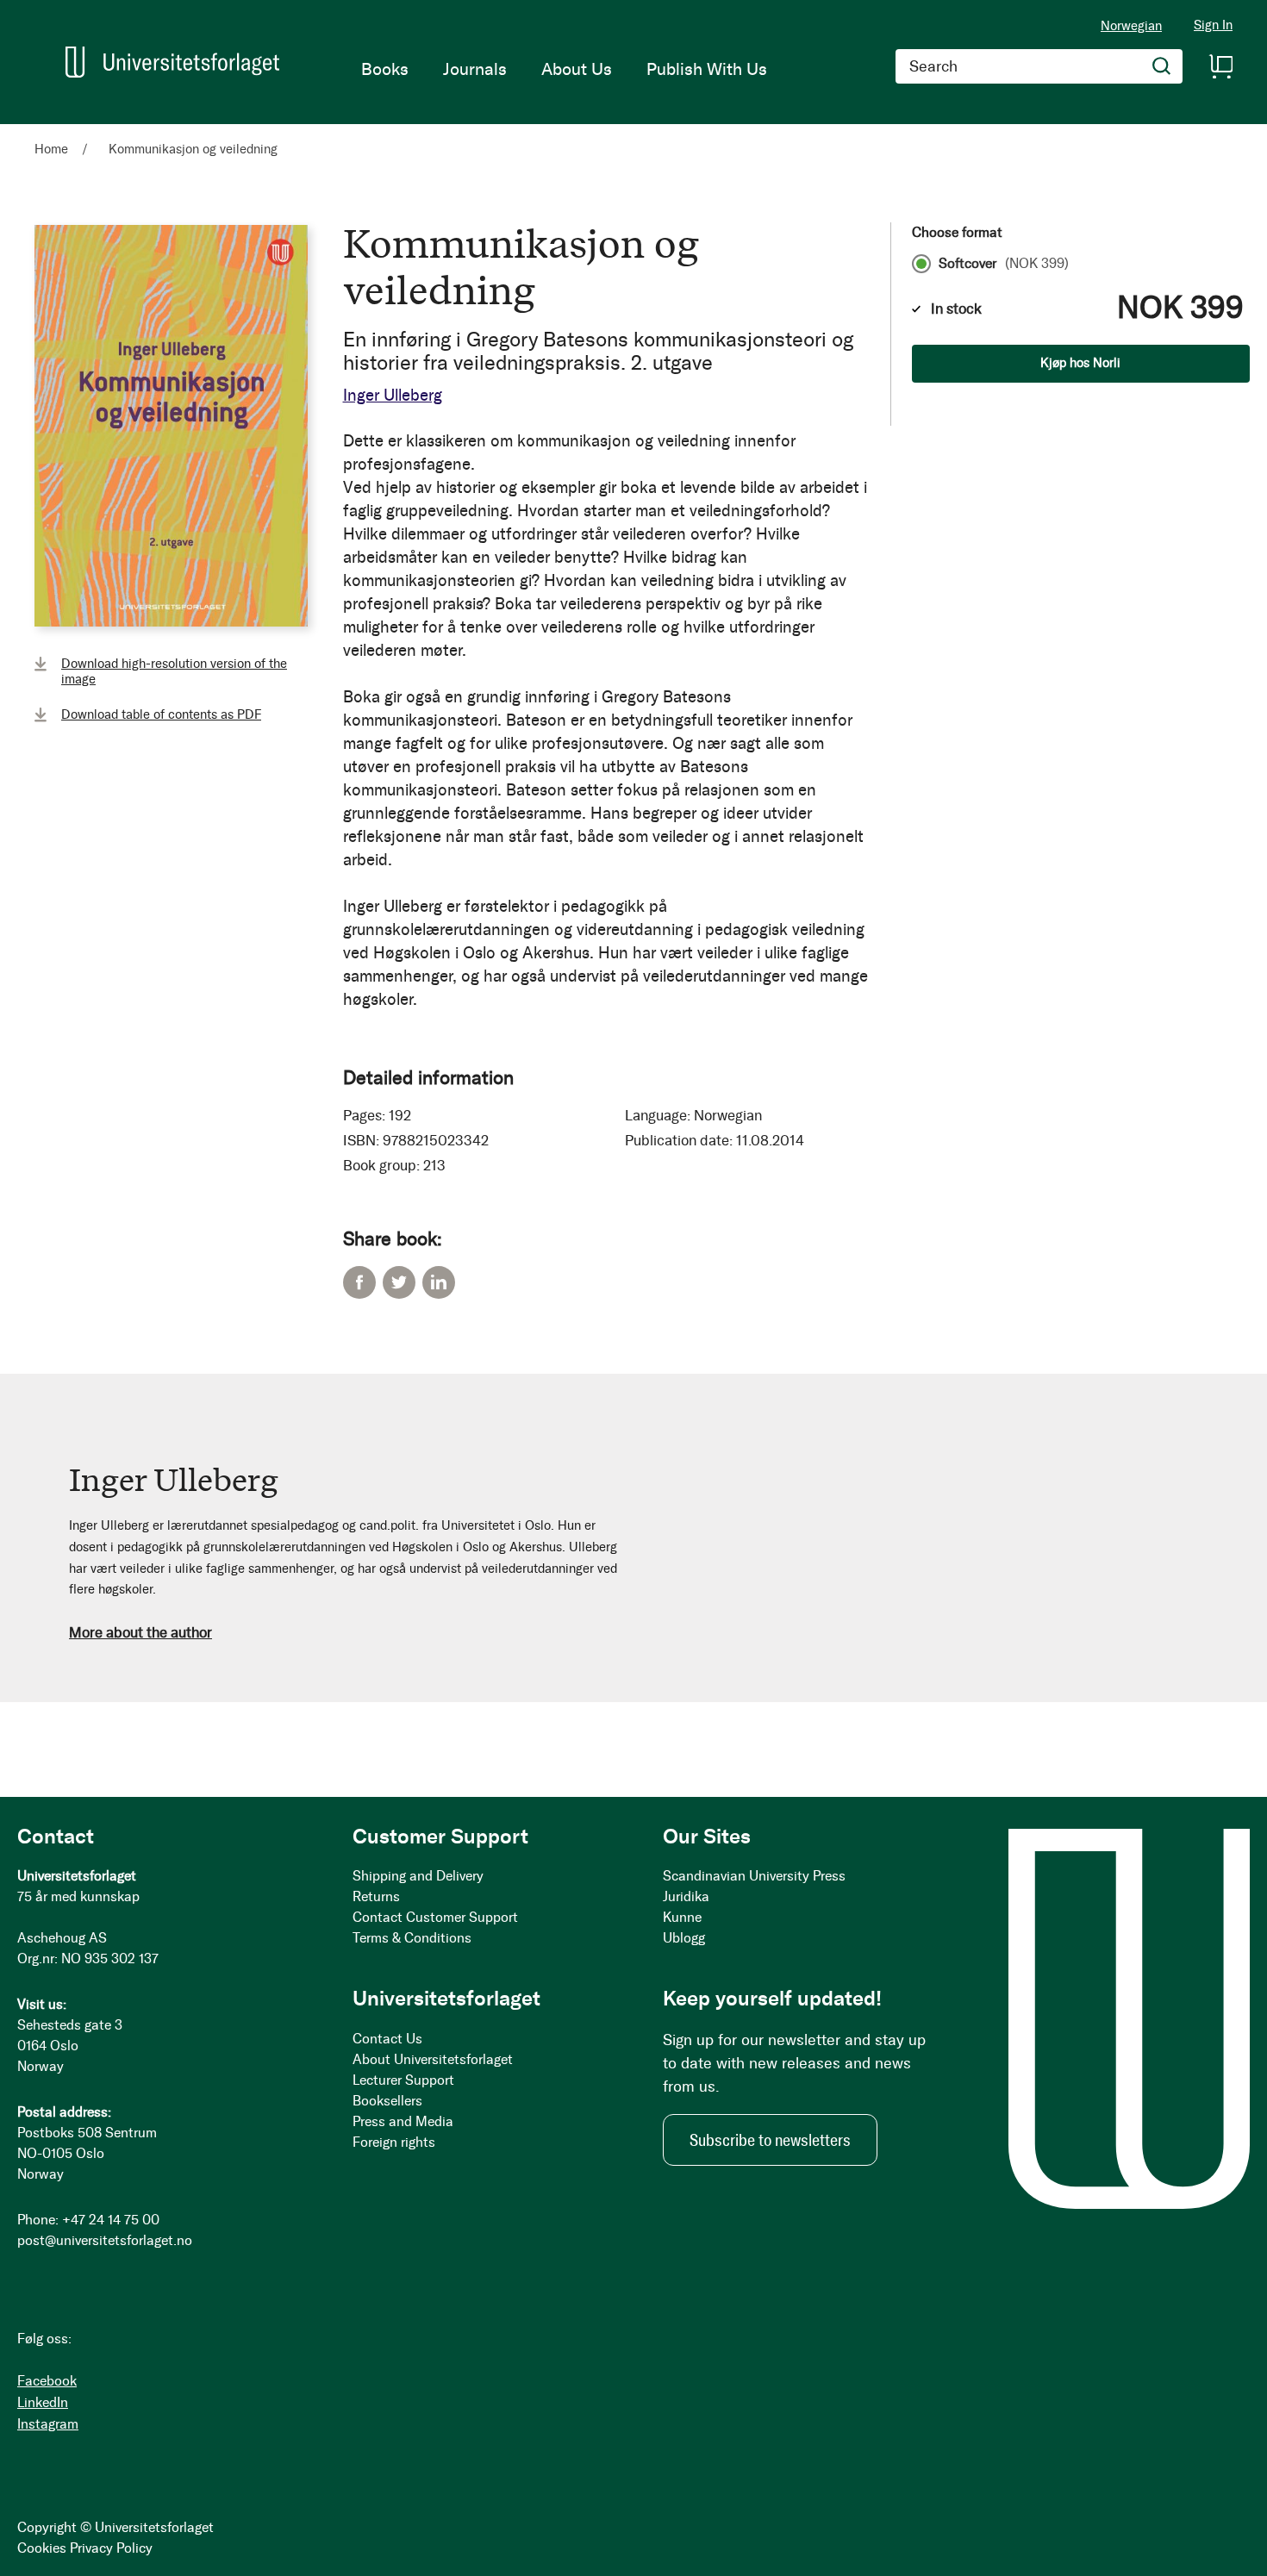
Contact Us (387, 2039)
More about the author (140, 1632)
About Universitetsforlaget (433, 2059)
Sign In (1213, 25)
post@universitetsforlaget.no (105, 2240)
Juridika (686, 1896)
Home (51, 149)
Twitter (399, 1282)
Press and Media (403, 2121)
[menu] (564, 69)
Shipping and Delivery (418, 1876)
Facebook (359, 1282)
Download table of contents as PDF (161, 714)
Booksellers (387, 2101)
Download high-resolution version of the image (174, 671)
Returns (376, 1896)
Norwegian (1131, 26)
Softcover (1004, 264)
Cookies (42, 2548)
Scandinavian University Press (754, 1876)
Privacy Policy (111, 2548)
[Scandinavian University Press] (172, 62)
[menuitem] (385, 69)
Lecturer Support (403, 2080)
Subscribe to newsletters (770, 2140)
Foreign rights (394, 2142)
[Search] (1162, 66)
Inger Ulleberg (393, 395)
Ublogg (684, 1938)
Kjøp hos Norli (1080, 363)
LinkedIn (439, 1282)
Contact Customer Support (435, 1917)
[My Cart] (1220, 66)
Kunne (682, 1917)
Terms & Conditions (412, 1938)
